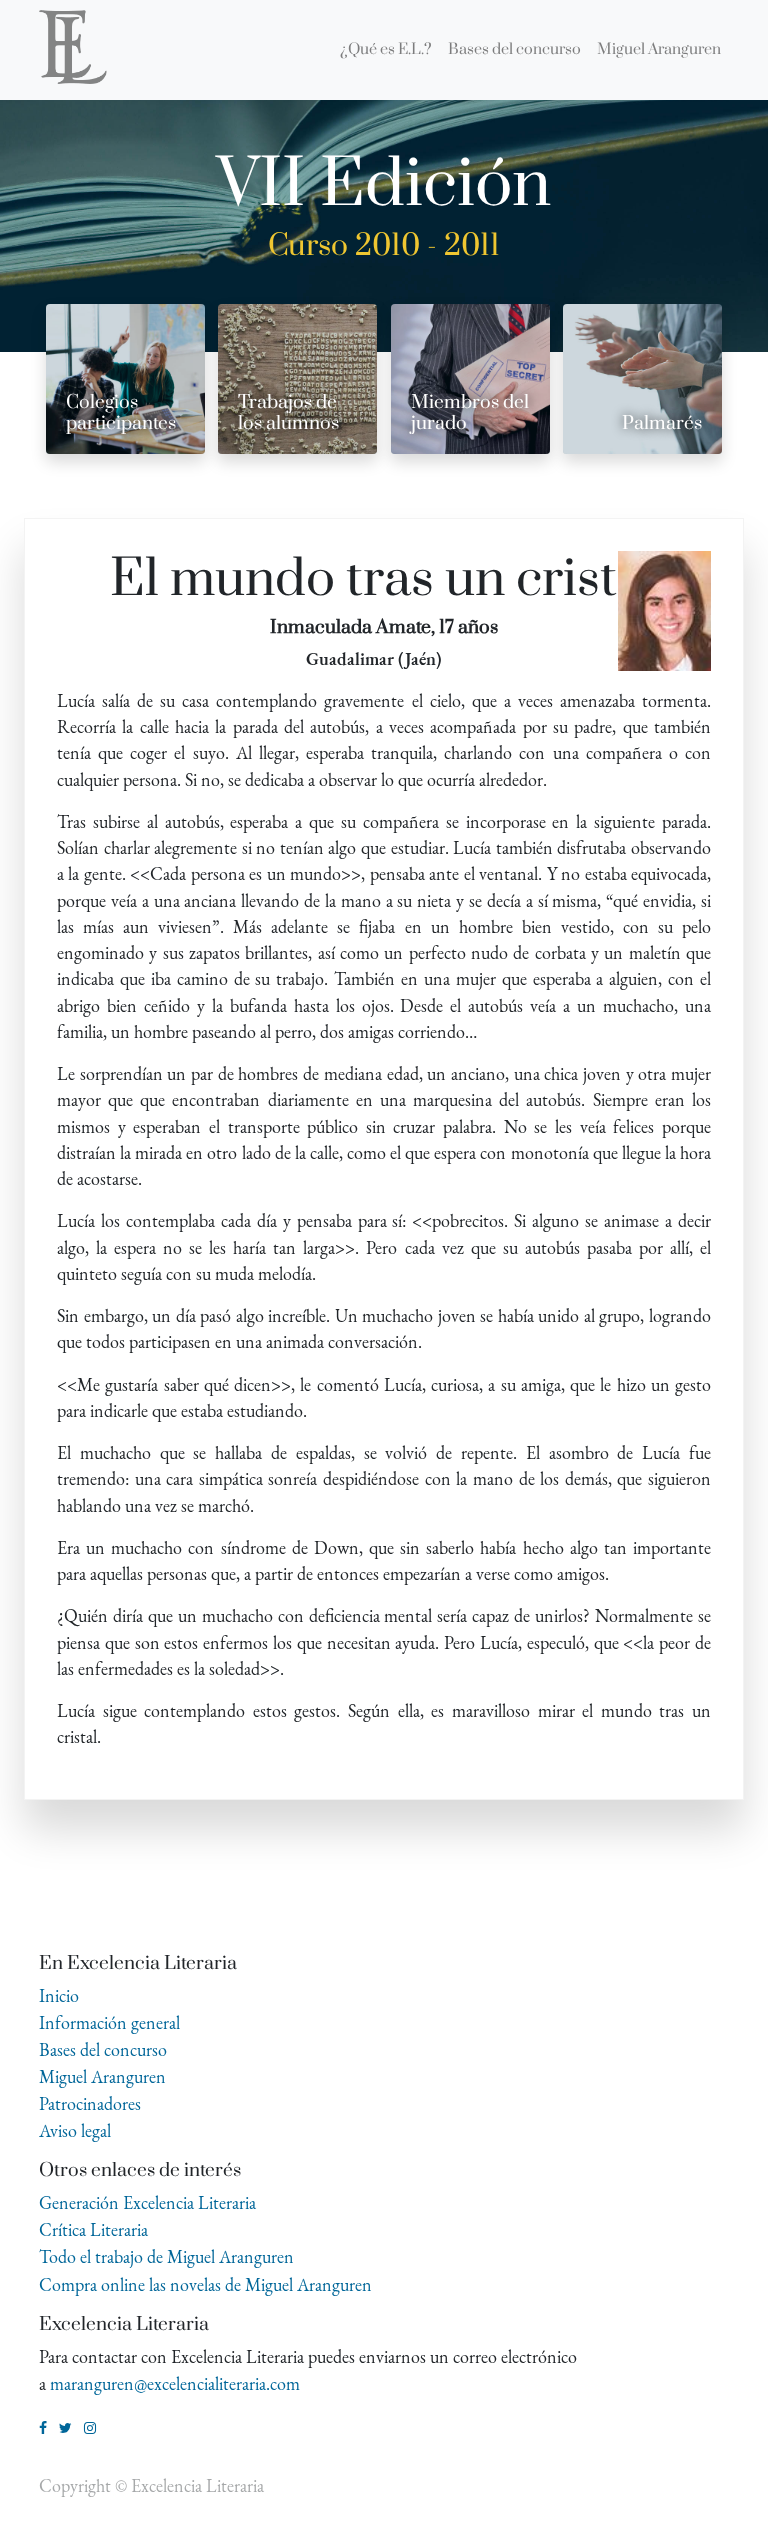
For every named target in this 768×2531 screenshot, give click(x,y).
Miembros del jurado (470, 413)
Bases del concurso (103, 2049)
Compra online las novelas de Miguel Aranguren (205, 2284)
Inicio (59, 1995)
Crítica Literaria (93, 2229)
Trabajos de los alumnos (288, 413)
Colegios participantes (121, 413)
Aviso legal (75, 2130)
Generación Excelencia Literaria (147, 2202)
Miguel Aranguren (102, 2076)
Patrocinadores (90, 2103)
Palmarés (662, 423)
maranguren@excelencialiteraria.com (175, 2383)
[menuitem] (386, 50)
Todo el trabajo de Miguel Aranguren (166, 2256)
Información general (109, 2022)
